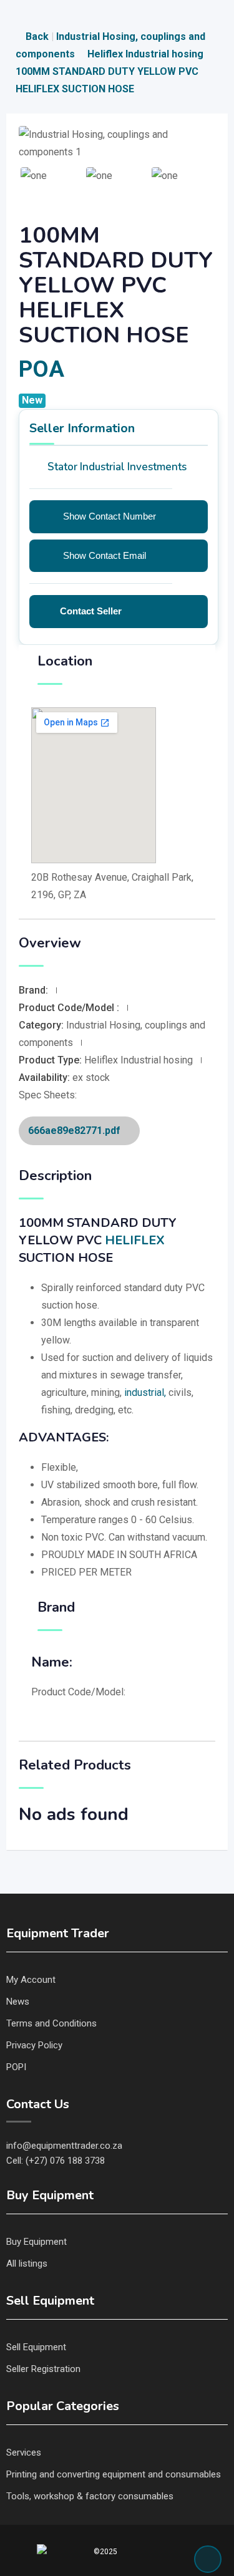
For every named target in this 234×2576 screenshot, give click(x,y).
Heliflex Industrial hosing (147, 54)
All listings (27, 2264)
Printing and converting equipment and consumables (114, 2474)
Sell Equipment (36, 2347)
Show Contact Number (110, 516)
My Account (31, 1980)
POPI (16, 2067)
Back (37, 36)
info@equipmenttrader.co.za (64, 2146)
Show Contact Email (105, 555)
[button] (33, 175)
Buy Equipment (37, 2242)
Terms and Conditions (51, 2023)
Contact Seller (91, 611)
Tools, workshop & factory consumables (90, 2496)
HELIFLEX (135, 1240)
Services (24, 2453)
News (18, 2002)
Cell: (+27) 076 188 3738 (56, 2161)
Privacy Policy (34, 2045)
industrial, (145, 1392)
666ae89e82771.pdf (76, 1131)
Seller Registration (43, 2369)
